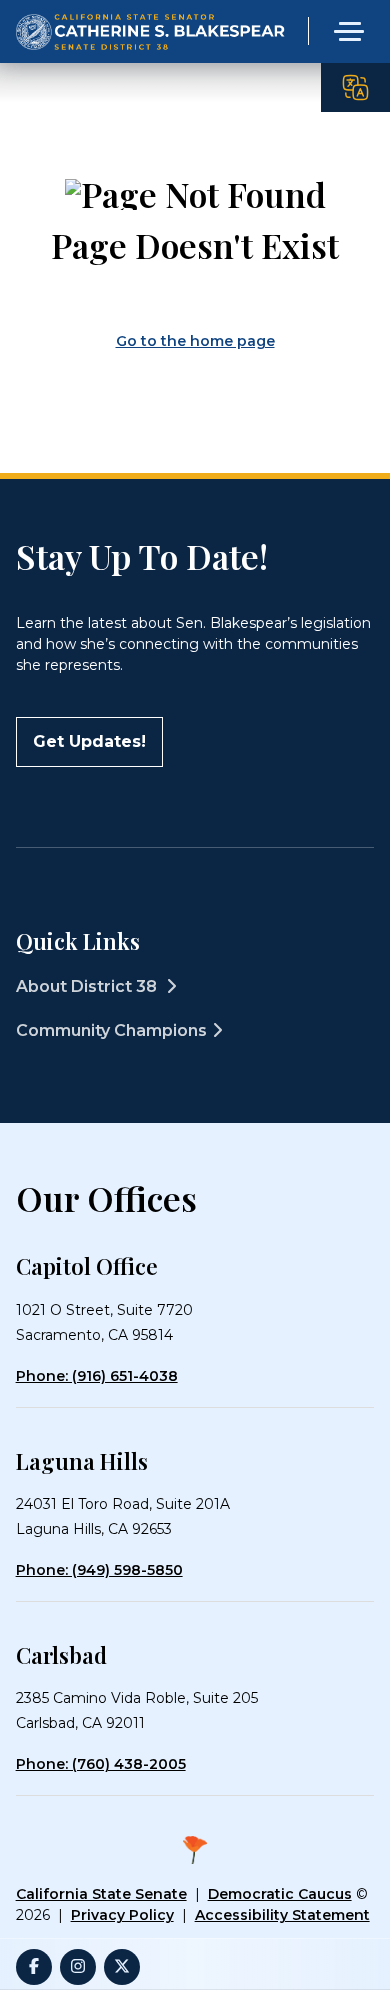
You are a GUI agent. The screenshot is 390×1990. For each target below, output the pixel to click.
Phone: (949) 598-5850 (99, 1570)
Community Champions (111, 1030)
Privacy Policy (122, 1915)
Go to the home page (195, 341)
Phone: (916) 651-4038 (97, 1376)
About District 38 (88, 986)
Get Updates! (89, 741)
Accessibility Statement (282, 1915)
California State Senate (101, 1894)
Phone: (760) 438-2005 (101, 1764)
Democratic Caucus (280, 1894)
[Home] (151, 14)
